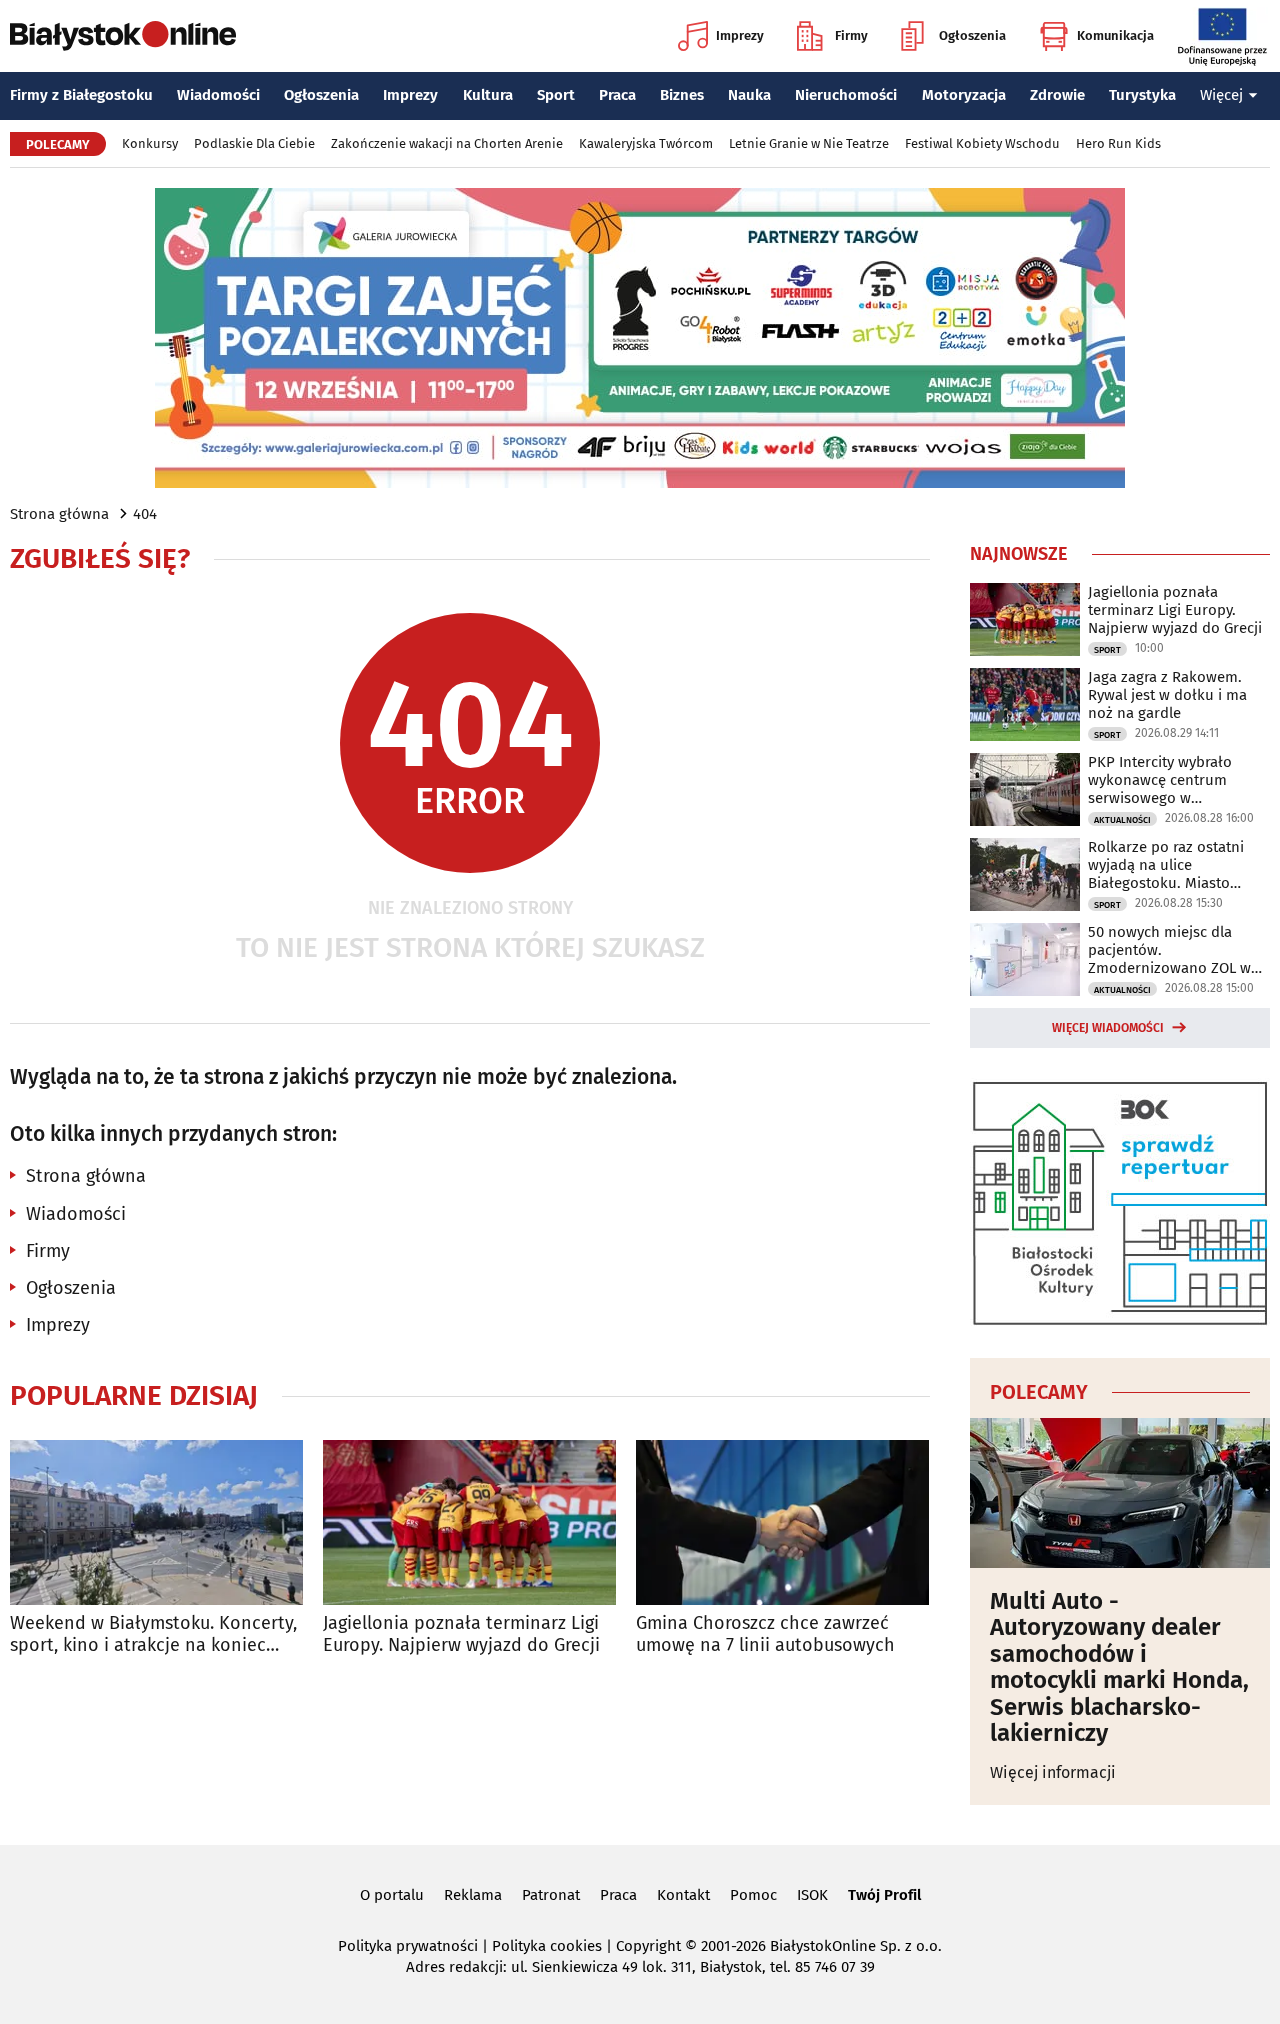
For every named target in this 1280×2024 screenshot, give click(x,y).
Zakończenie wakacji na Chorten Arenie (447, 143)
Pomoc (753, 1895)
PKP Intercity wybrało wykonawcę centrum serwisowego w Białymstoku (1160, 780)
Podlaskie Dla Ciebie (254, 143)
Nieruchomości (846, 95)
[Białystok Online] (123, 36)
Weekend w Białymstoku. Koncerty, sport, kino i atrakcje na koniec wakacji (153, 1634)
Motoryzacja (964, 95)
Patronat (551, 1895)
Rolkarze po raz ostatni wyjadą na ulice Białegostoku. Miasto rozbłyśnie (1166, 865)
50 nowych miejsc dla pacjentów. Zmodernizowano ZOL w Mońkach (1169, 950)
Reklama (473, 1895)
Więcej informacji (1053, 1772)
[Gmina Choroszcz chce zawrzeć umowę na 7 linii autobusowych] (782, 1522)
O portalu (392, 1895)
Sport (556, 95)
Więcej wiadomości (1108, 1028)
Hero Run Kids (1118, 143)
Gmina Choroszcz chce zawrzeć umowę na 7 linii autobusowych (765, 1634)
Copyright (648, 1946)
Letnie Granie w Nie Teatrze (809, 143)
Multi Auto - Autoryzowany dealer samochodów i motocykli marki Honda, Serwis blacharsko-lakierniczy (1119, 1667)
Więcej (1221, 95)
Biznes (682, 95)
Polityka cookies (547, 1946)
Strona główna (59, 514)
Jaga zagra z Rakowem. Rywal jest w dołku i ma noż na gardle (1167, 695)
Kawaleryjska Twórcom (646, 143)
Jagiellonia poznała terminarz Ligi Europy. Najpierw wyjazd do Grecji (461, 1634)
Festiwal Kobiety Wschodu (982, 143)
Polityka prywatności (408, 1946)
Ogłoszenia (972, 35)
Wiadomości (218, 95)
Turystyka (1142, 95)
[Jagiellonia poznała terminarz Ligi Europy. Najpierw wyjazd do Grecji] (469, 1522)
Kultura (488, 95)
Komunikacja (1115, 35)
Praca (617, 95)
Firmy (851, 35)
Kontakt (683, 1895)
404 (145, 514)
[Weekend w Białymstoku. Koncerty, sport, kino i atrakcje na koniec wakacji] (156, 1522)
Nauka (749, 95)
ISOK (812, 1895)
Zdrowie (1057, 95)
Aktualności (1122, 820)
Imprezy (740, 35)
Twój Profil (884, 1895)
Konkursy (150, 143)
